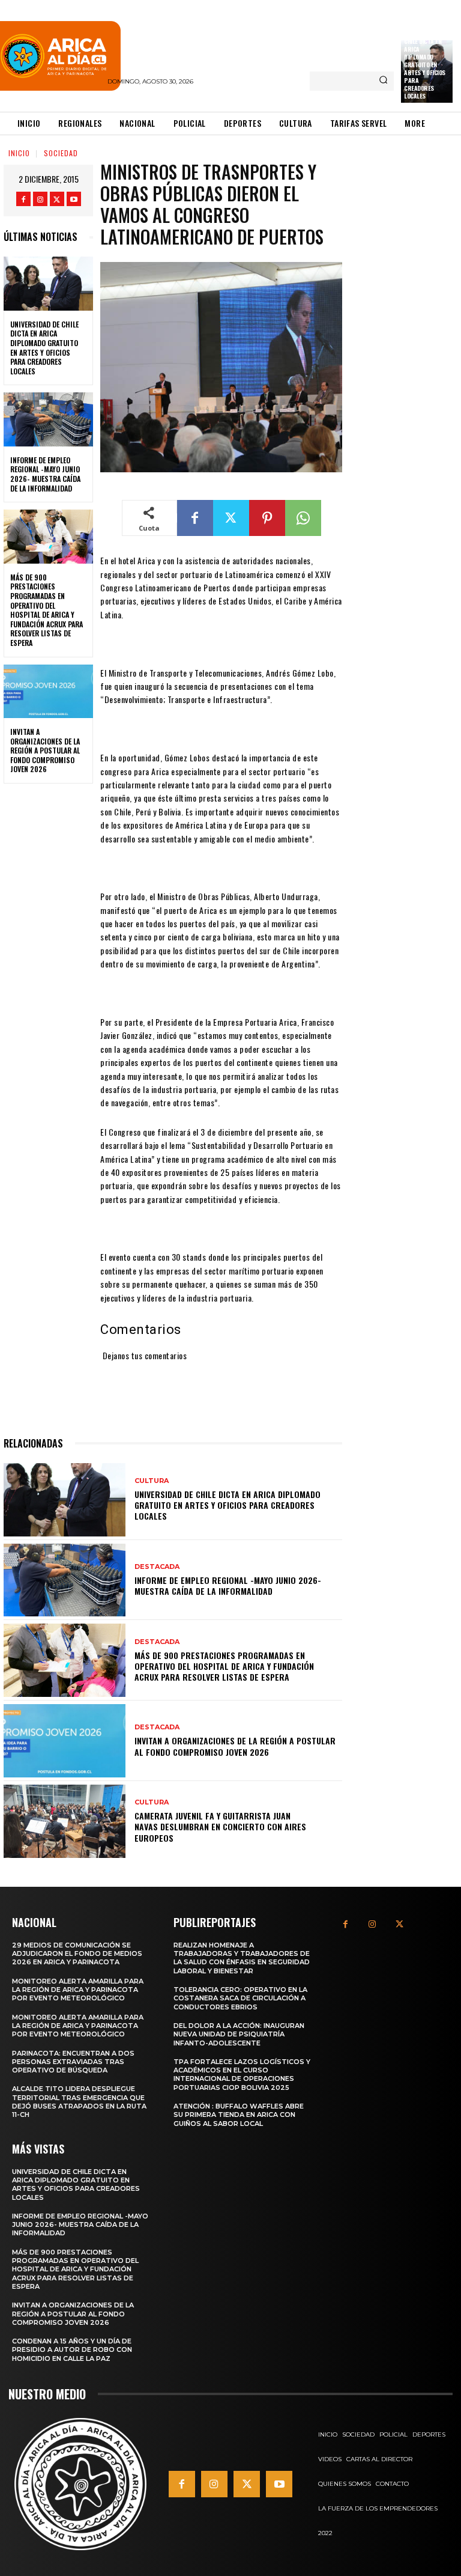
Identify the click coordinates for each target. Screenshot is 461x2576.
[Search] (383, 81)
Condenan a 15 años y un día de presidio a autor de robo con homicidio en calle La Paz (72, 2350)
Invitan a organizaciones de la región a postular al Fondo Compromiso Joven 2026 (45, 750)
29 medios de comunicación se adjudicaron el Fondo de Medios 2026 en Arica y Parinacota (77, 1954)
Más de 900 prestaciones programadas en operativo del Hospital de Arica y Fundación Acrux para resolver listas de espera (47, 610)
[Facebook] (23, 199)
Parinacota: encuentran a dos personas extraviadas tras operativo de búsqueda (73, 2062)
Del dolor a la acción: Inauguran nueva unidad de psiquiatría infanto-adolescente (239, 2034)
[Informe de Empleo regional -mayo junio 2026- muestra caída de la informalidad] (48, 419)
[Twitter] (57, 199)
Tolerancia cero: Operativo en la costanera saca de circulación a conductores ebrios (240, 1998)
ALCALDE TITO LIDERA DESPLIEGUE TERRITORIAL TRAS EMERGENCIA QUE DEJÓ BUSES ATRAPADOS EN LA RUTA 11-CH (79, 2102)
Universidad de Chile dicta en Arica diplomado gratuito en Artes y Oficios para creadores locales (425, 65)
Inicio (19, 153)
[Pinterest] (267, 518)
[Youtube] (74, 199)
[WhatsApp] (303, 518)
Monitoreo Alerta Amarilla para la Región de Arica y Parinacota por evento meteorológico (78, 1990)
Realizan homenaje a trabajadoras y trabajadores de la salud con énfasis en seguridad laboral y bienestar (242, 1958)
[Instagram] (40, 199)
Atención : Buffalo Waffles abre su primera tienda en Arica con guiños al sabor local (239, 2115)
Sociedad (61, 153)
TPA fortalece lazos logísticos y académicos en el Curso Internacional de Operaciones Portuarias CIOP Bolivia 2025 (242, 2075)
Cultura (152, 1481)
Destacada (157, 1567)
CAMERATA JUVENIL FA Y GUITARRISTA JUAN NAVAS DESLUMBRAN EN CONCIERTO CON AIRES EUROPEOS (220, 1826)
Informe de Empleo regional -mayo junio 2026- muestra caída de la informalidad (45, 474)
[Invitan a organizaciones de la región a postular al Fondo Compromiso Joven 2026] (48, 692)
